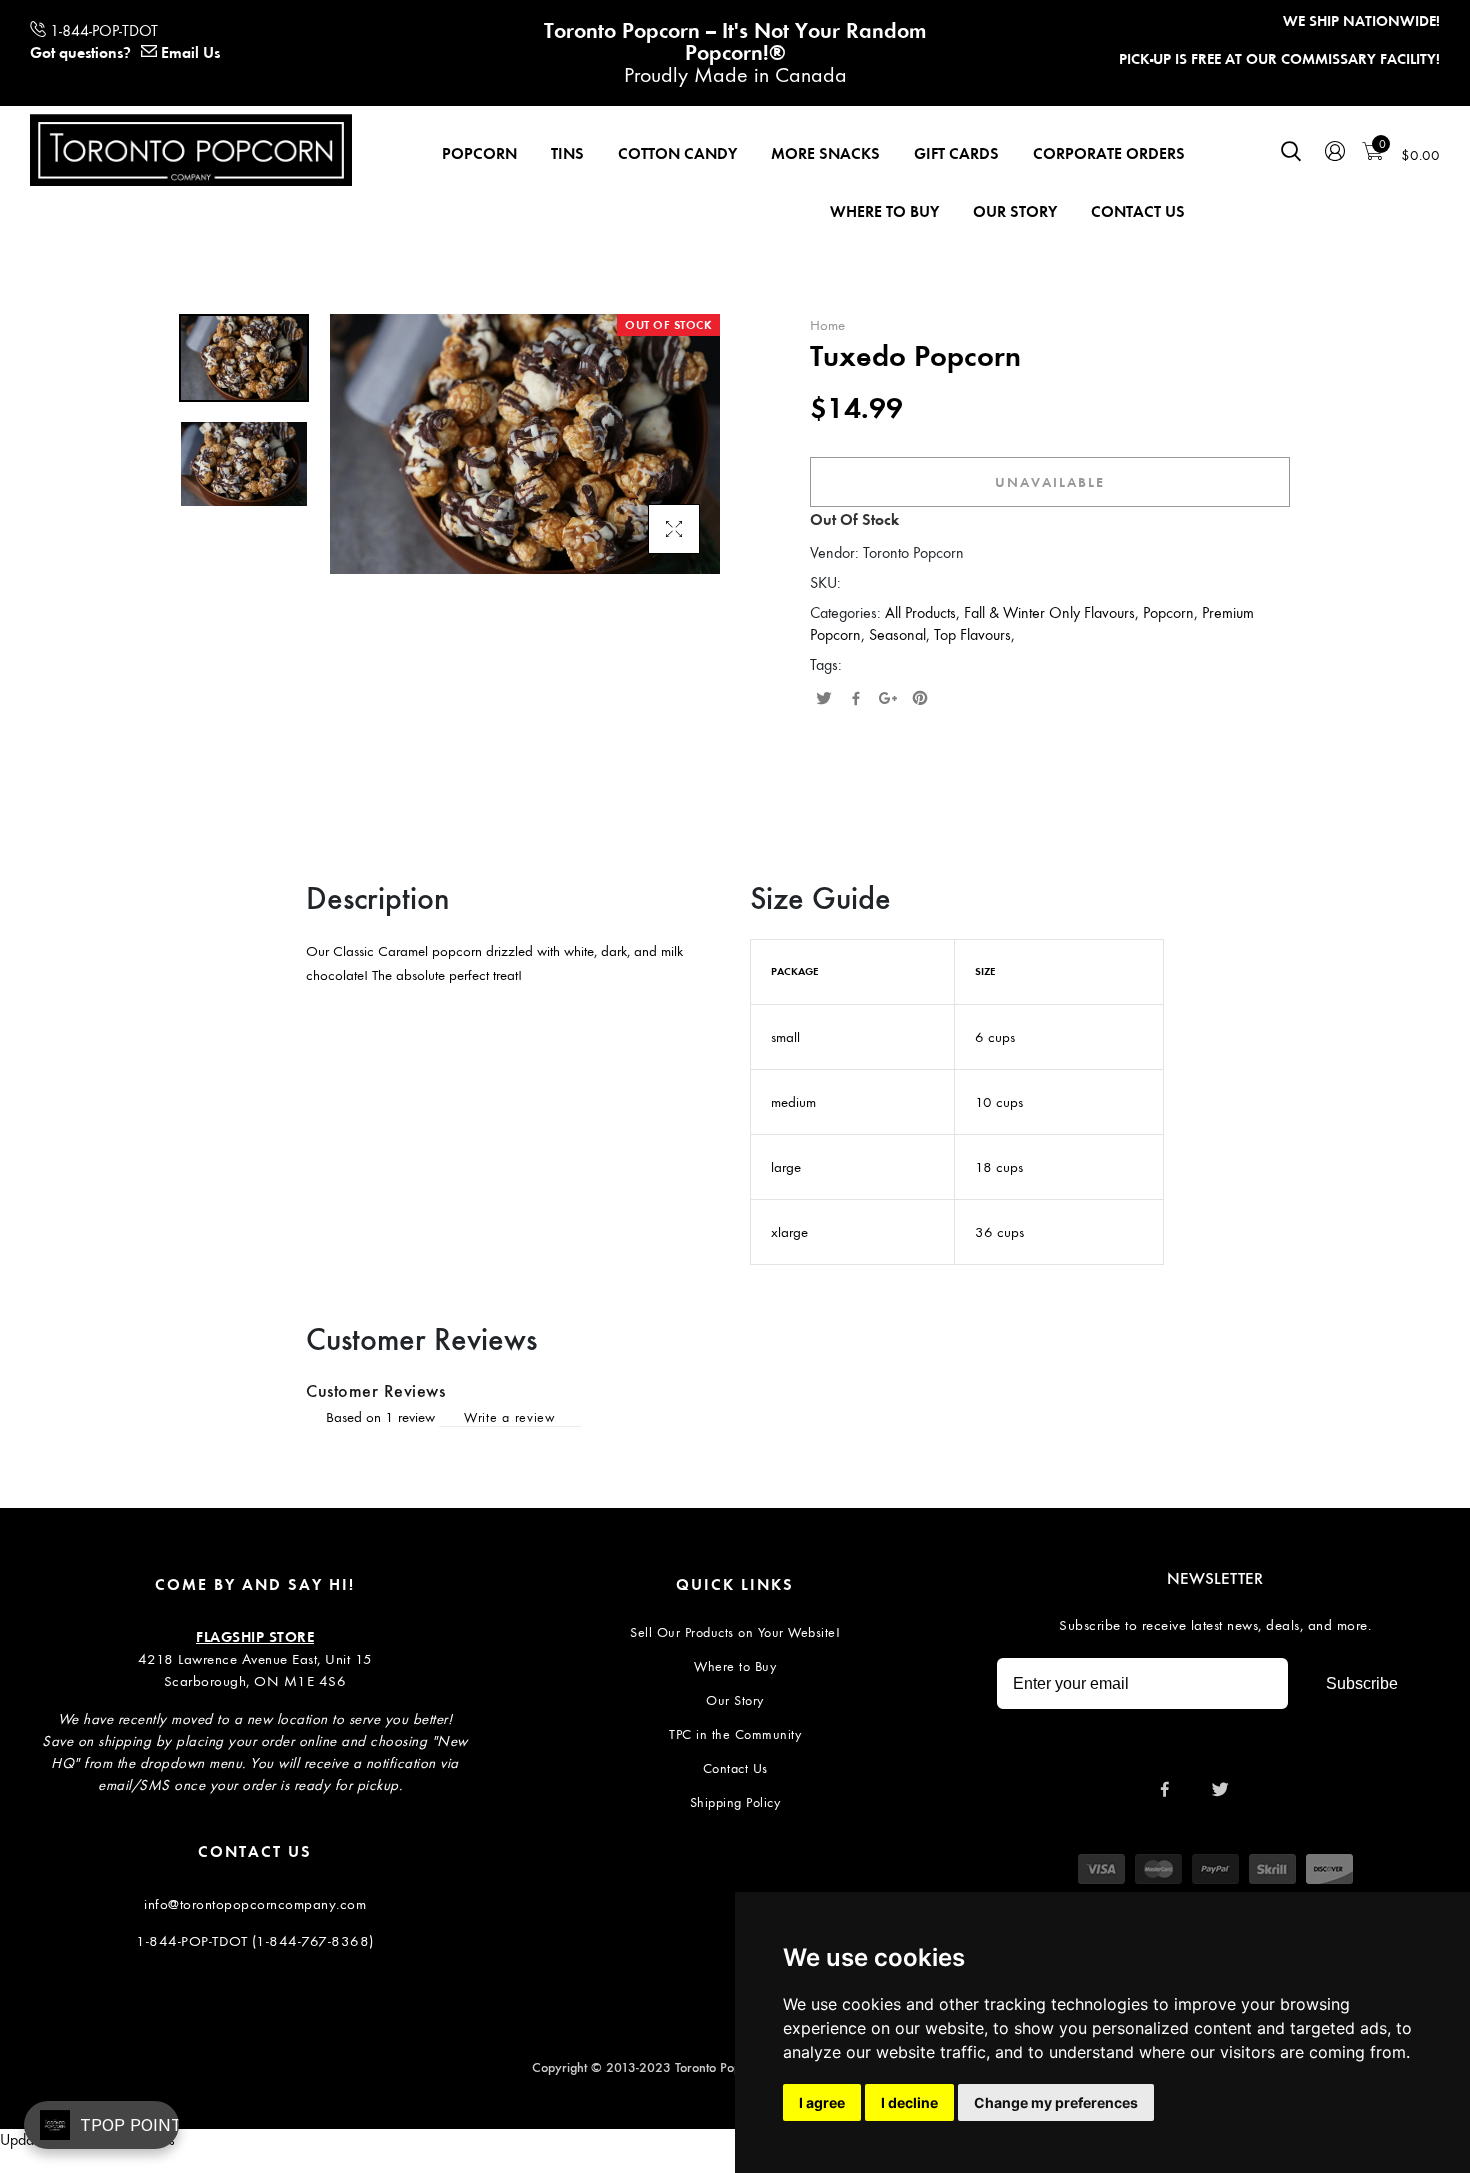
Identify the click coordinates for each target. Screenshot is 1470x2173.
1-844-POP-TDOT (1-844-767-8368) (255, 1941)
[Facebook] (856, 700)
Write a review (510, 1417)
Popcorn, (1172, 612)
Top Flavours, (974, 634)
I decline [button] (909, 2102)
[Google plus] (888, 700)
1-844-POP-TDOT (104, 30)
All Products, (924, 612)
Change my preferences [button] (1056, 2102)
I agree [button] (822, 2102)
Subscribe (1362, 1683)
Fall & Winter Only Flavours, (1053, 612)
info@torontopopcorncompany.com (255, 1904)
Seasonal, (901, 634)
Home (827, 325)
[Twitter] (824, 700)
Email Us (190, 52)
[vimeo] (920, 700)
